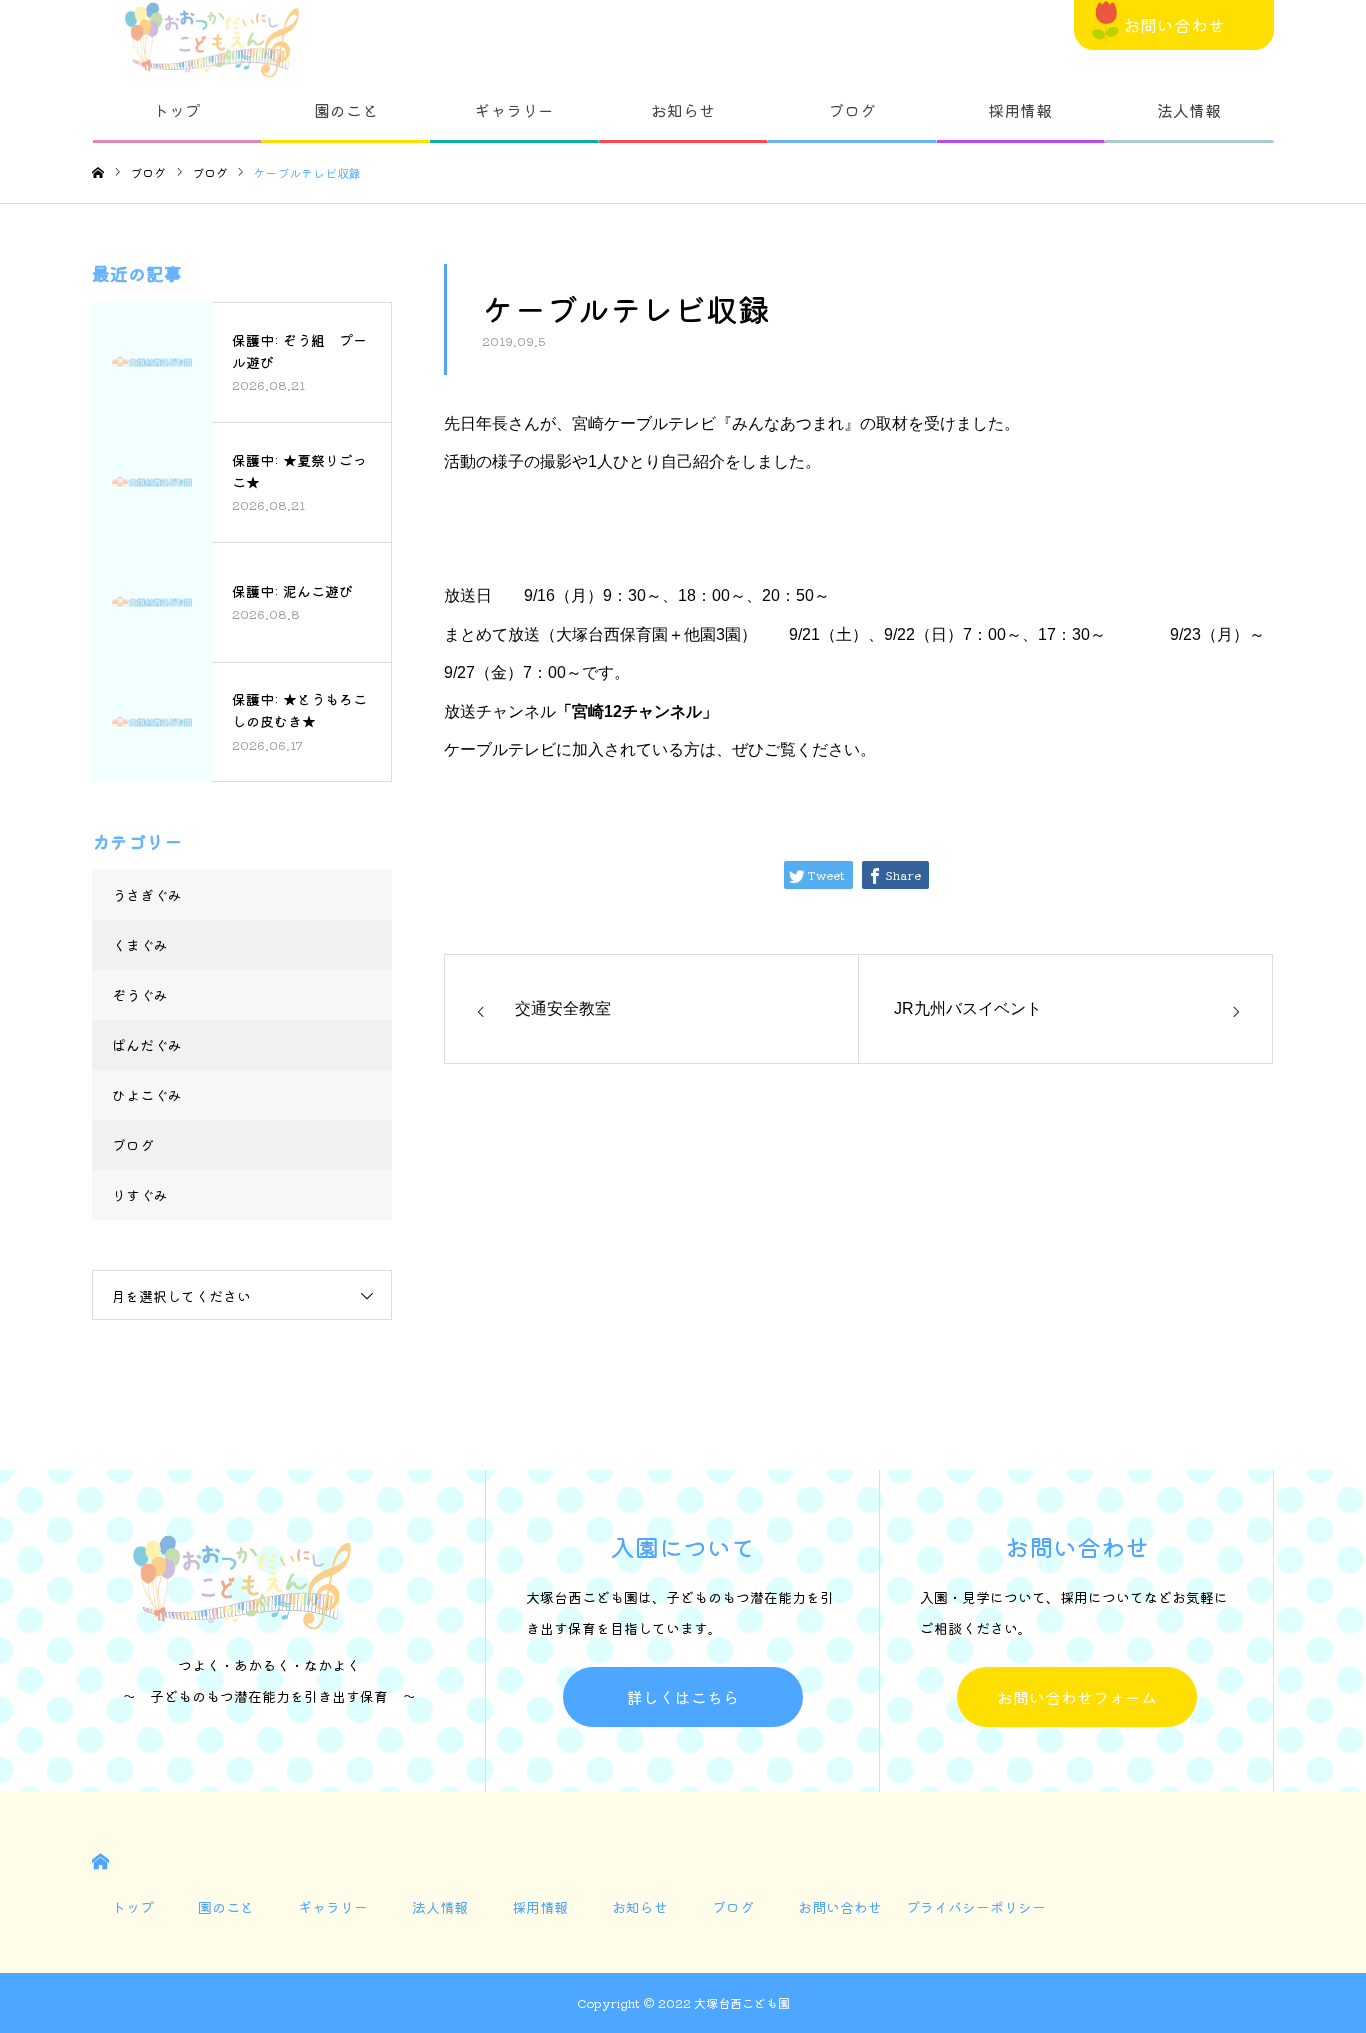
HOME (100, 1861)
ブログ (852, 110)
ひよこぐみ (147, 1095)
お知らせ (683, 110)
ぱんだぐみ (147, 1045)
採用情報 (1020, 110)
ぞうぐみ (140, 995)
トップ (177, 110)
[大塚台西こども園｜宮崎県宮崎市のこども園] (212, 40)
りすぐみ (140, 1195)
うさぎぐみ (147, 895)
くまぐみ (140, 945)
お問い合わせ (1174, 24)
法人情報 (1189, 110)
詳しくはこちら (683, 1697)
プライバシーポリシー (976, 1907)
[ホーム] (98, 173)
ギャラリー (514, 110)
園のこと (346, 110)
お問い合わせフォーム (1077, 1697)
